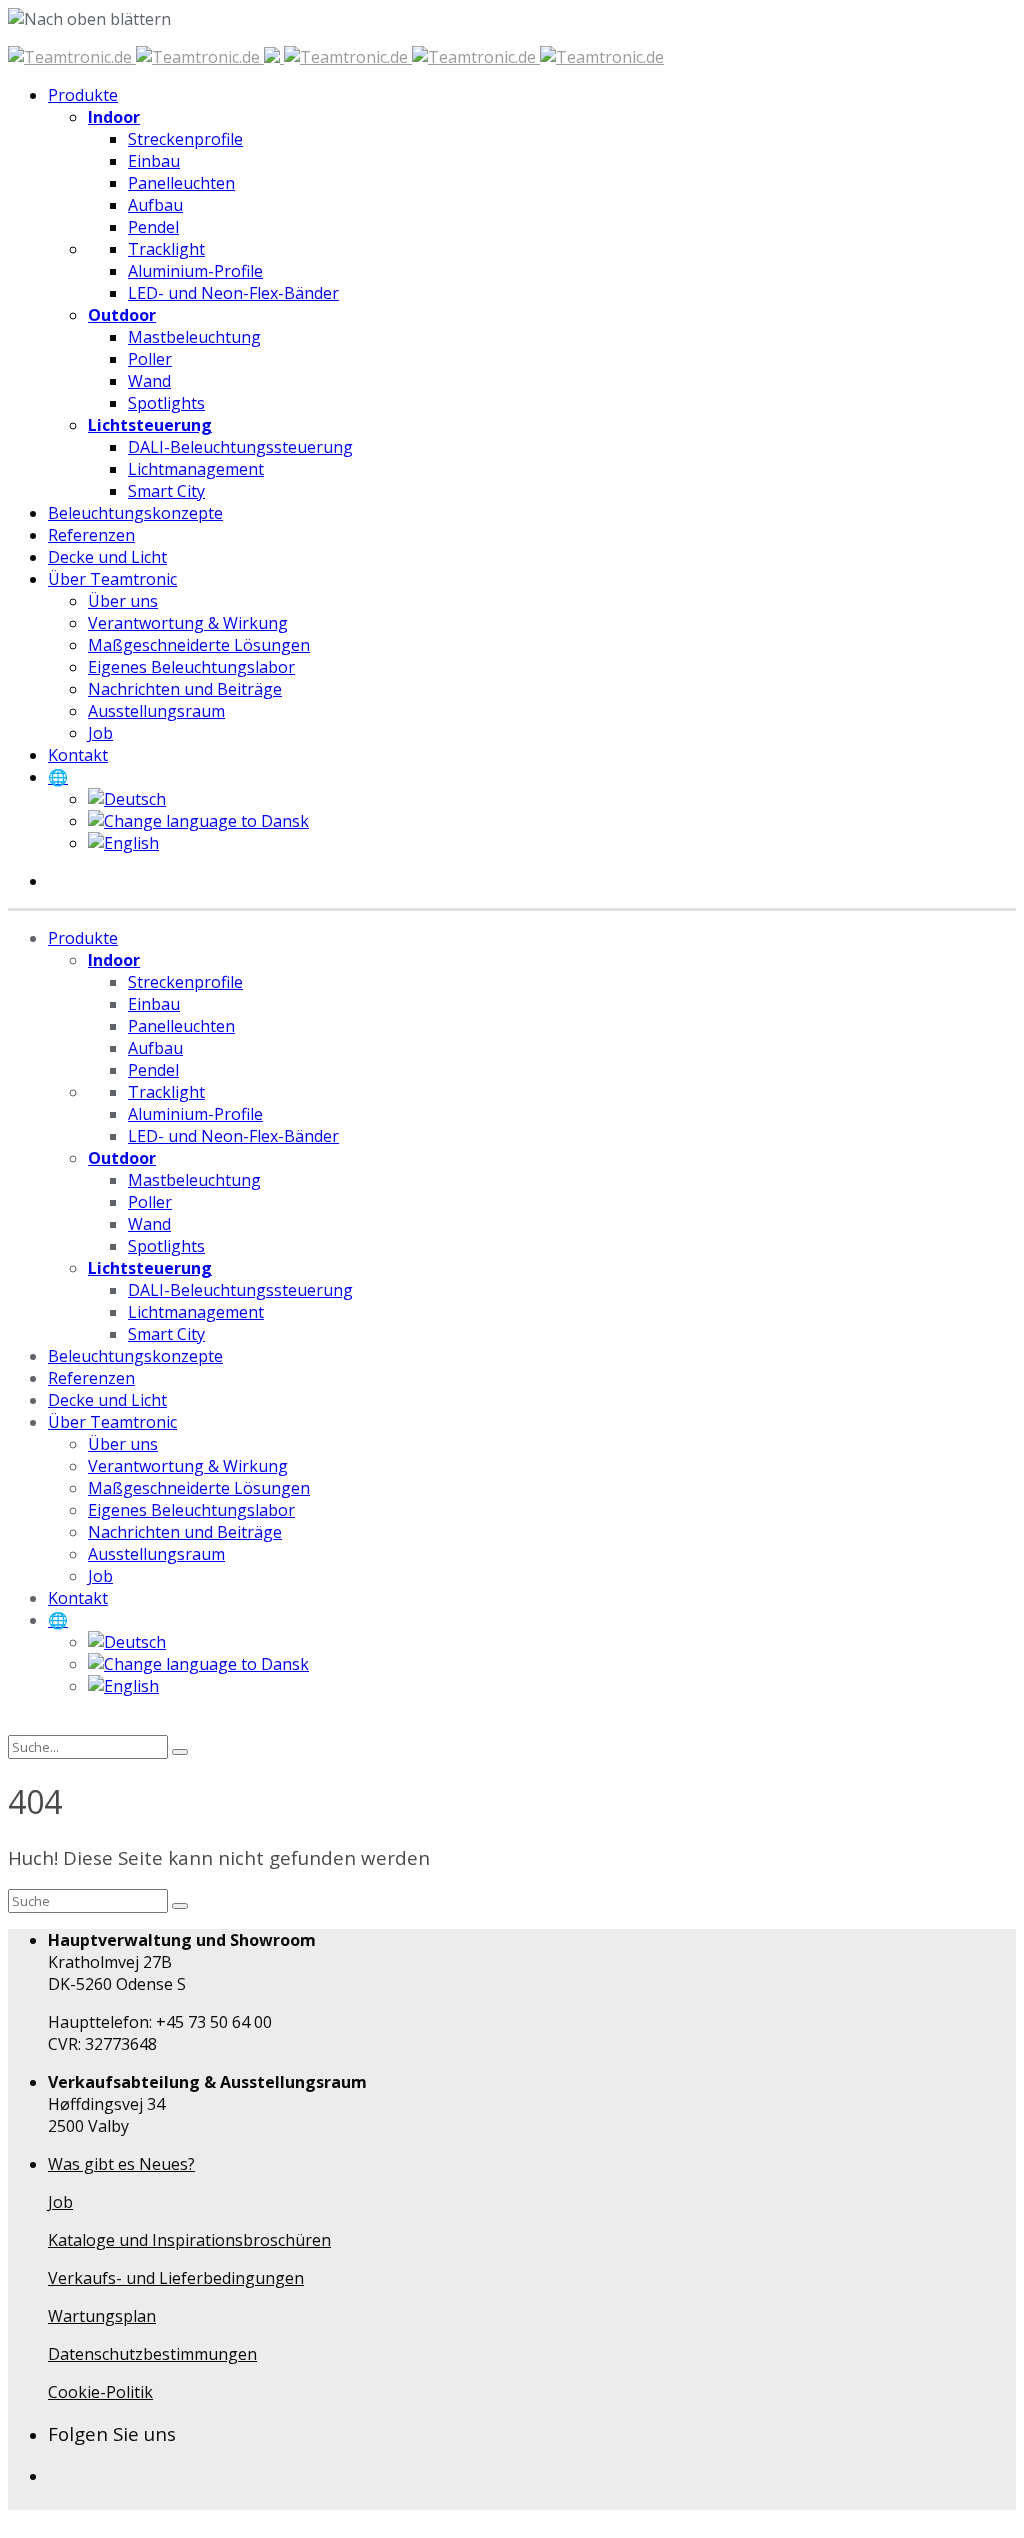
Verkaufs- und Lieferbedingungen (176, 2278)
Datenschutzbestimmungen (152, 2354)
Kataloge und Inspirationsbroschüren (189, 2240)
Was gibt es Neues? (121, 2164)
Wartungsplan (102, 2316)
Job (60, 2202)
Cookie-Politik (100, 2392)
